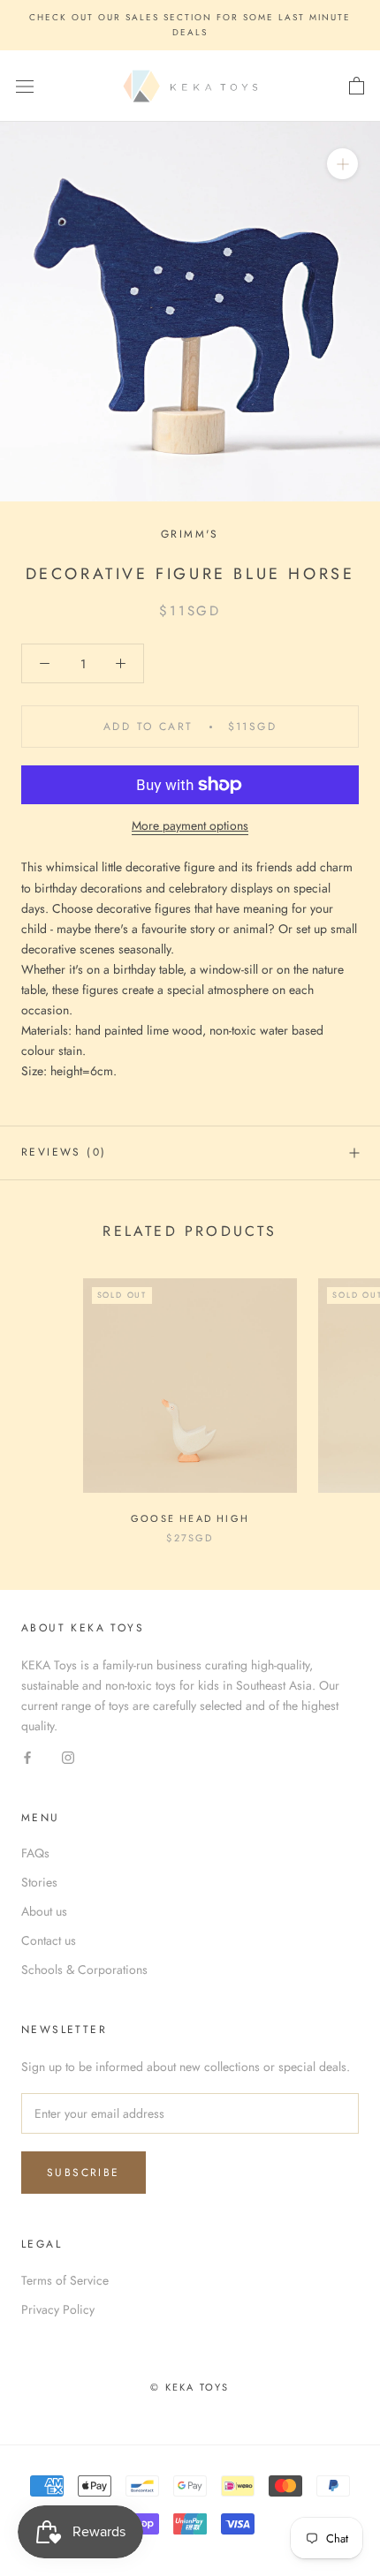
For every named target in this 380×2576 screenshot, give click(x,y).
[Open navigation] (25, 87)
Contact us (49, 1940)
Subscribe (84, 2173)
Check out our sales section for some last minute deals (190, 25)
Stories (39, 1882)
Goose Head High (190, 1518)
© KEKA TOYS (190, 2387)
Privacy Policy (58, 2309)
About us (44, 1911)
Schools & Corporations (84, 1970)
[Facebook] (27, 1757)
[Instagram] (68, 1757)
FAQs (35, 1853)
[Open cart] (357, 87)
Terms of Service (65, 2280)
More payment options (190, 825)
